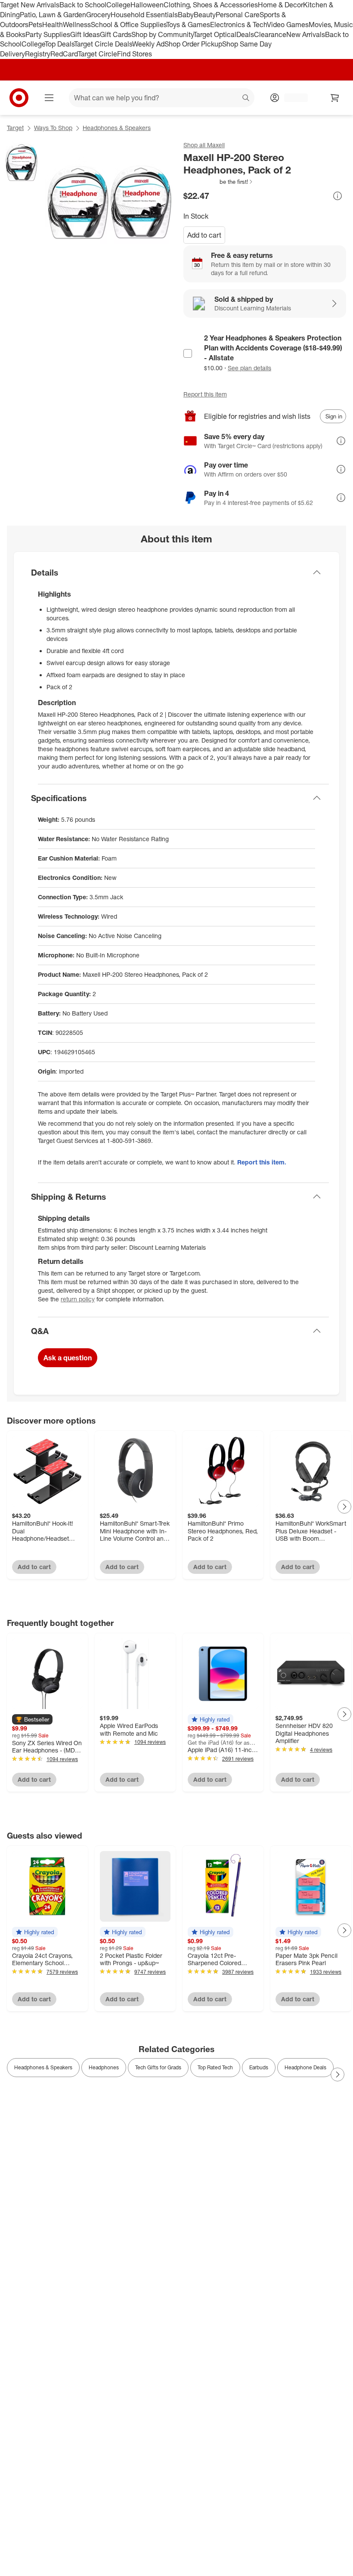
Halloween (147, 5)
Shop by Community (162, 34)
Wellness (77, 25)
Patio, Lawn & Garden (53, 15)
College (118, 5)
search (246, 99)
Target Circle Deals (103, 44)
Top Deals (59, 44)
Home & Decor (280, 5)
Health (53, 25)
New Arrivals (306, 34)
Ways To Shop (53, 128)
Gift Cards (116, 34)
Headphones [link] (104, 2067)
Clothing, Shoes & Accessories (211, 5)
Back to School (83, 5)
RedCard (64, 54)
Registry (38, 54)
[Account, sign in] (292, 98)
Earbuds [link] (259, 2067)
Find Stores (135, 54)
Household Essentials (144, 15)
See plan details (249, 368)
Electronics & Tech (238, 25)
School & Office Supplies (129, 25)
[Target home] (19, 98)
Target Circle (98, 54)
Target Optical (215, 34)
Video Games (288, 25)
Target (15, 128)
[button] (218, 182)
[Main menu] (49, 98)
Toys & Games (188, 25)
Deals (245, 34)
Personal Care (238, 15)
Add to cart (204, 235)
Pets (35, 25)
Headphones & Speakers (117, 128)
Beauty (205, 15)
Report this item (205, 394)
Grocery (98, 15)
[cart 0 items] (335, 98)
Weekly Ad (148, 44)
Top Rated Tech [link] (215, 2067)
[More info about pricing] (338, 196)
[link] (218, 182)
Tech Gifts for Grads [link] (158, 2067)
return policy (78, 1299)
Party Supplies (48, 34)
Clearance (270, 34)
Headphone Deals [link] (305, 2067)
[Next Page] (344, 1507)
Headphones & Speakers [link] (43, 2067)
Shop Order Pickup (193, 44)
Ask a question (68, 1358)
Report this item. (262, 1162)
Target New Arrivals (30, 5)
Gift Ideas (85, 34)
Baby (186, 15)
